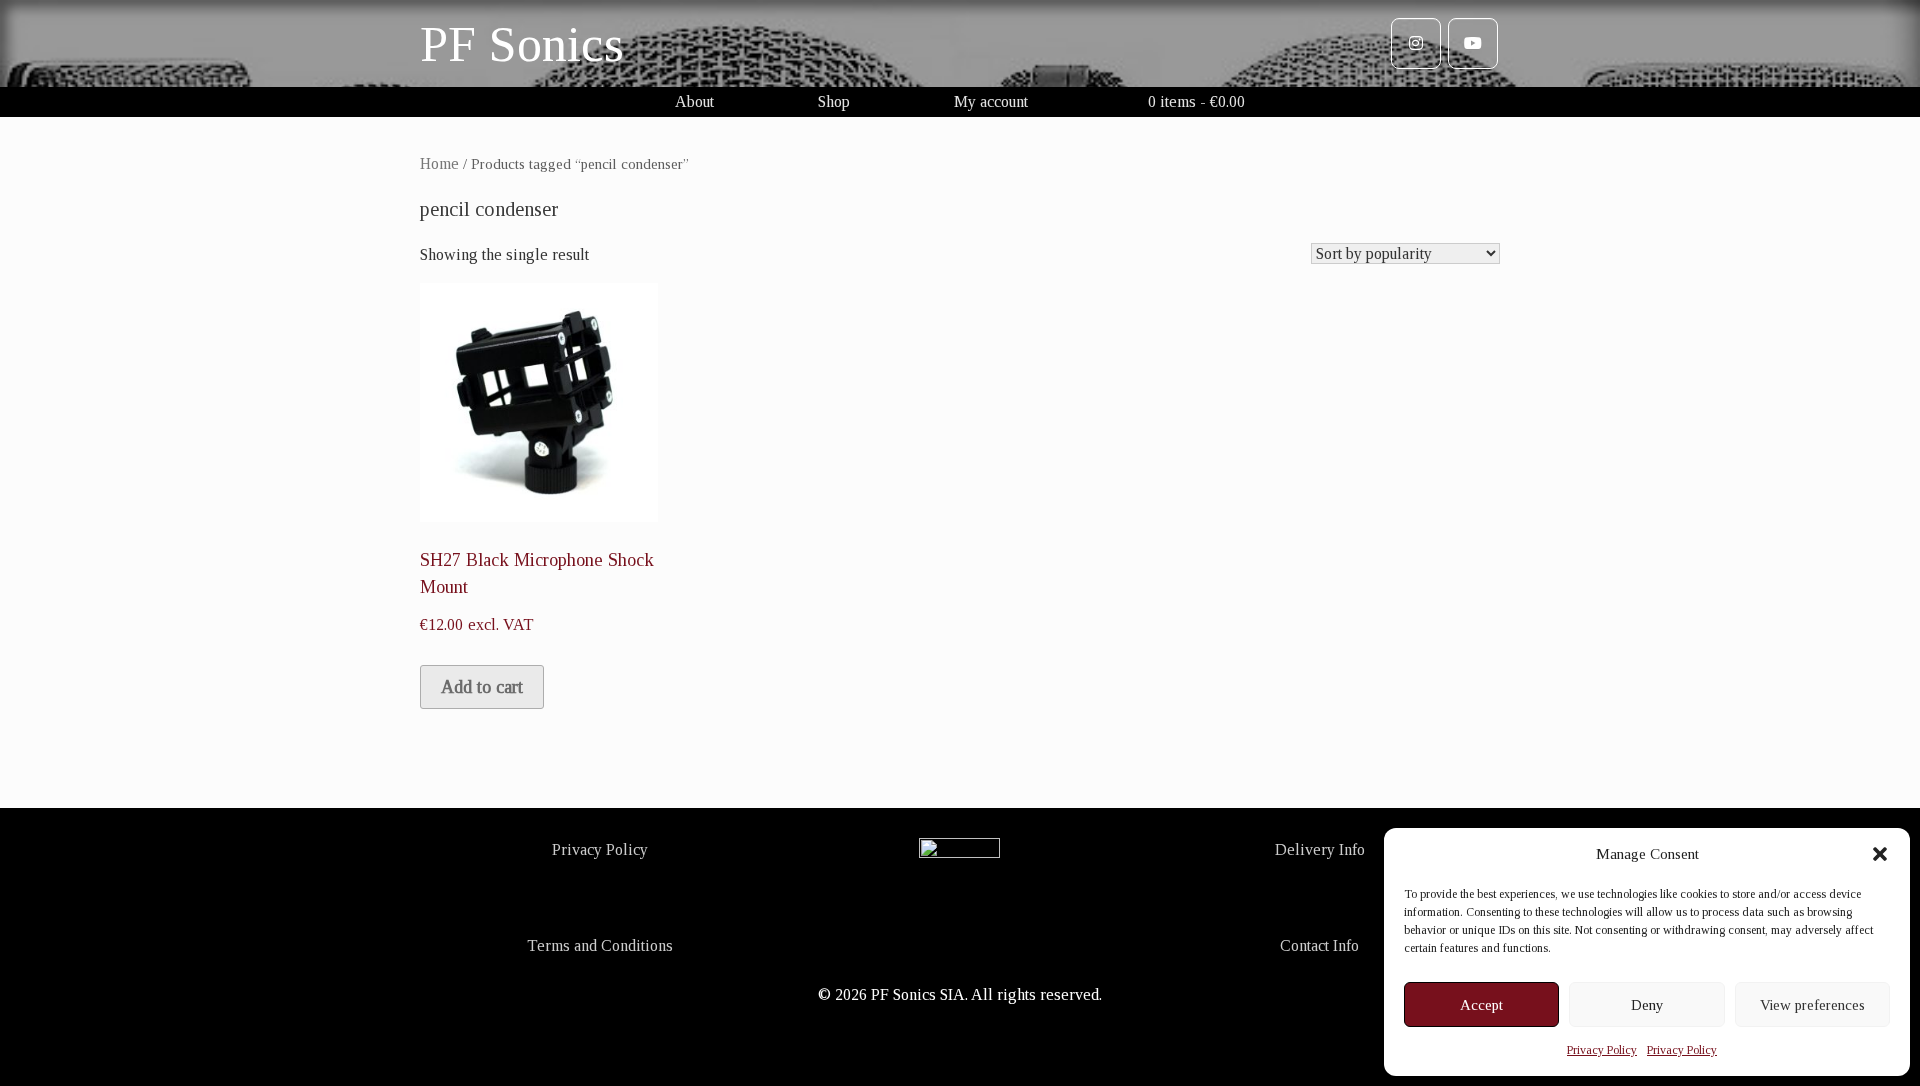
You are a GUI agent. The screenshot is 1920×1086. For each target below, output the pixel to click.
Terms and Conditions (600, 945)
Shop (834, 101)
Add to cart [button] (482, 687)
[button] (1880, 854)
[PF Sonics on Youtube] (1473, 43)
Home (439, 163)
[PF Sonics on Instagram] (1416, 43)
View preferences (1812, 1005)
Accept (1481, 1005)
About (694, 101)
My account (991, 101)
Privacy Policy (1602, 1050)
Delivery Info (1320, 849)
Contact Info (1319, 945)
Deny (1647, 1005)
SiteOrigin (959, 1043)
